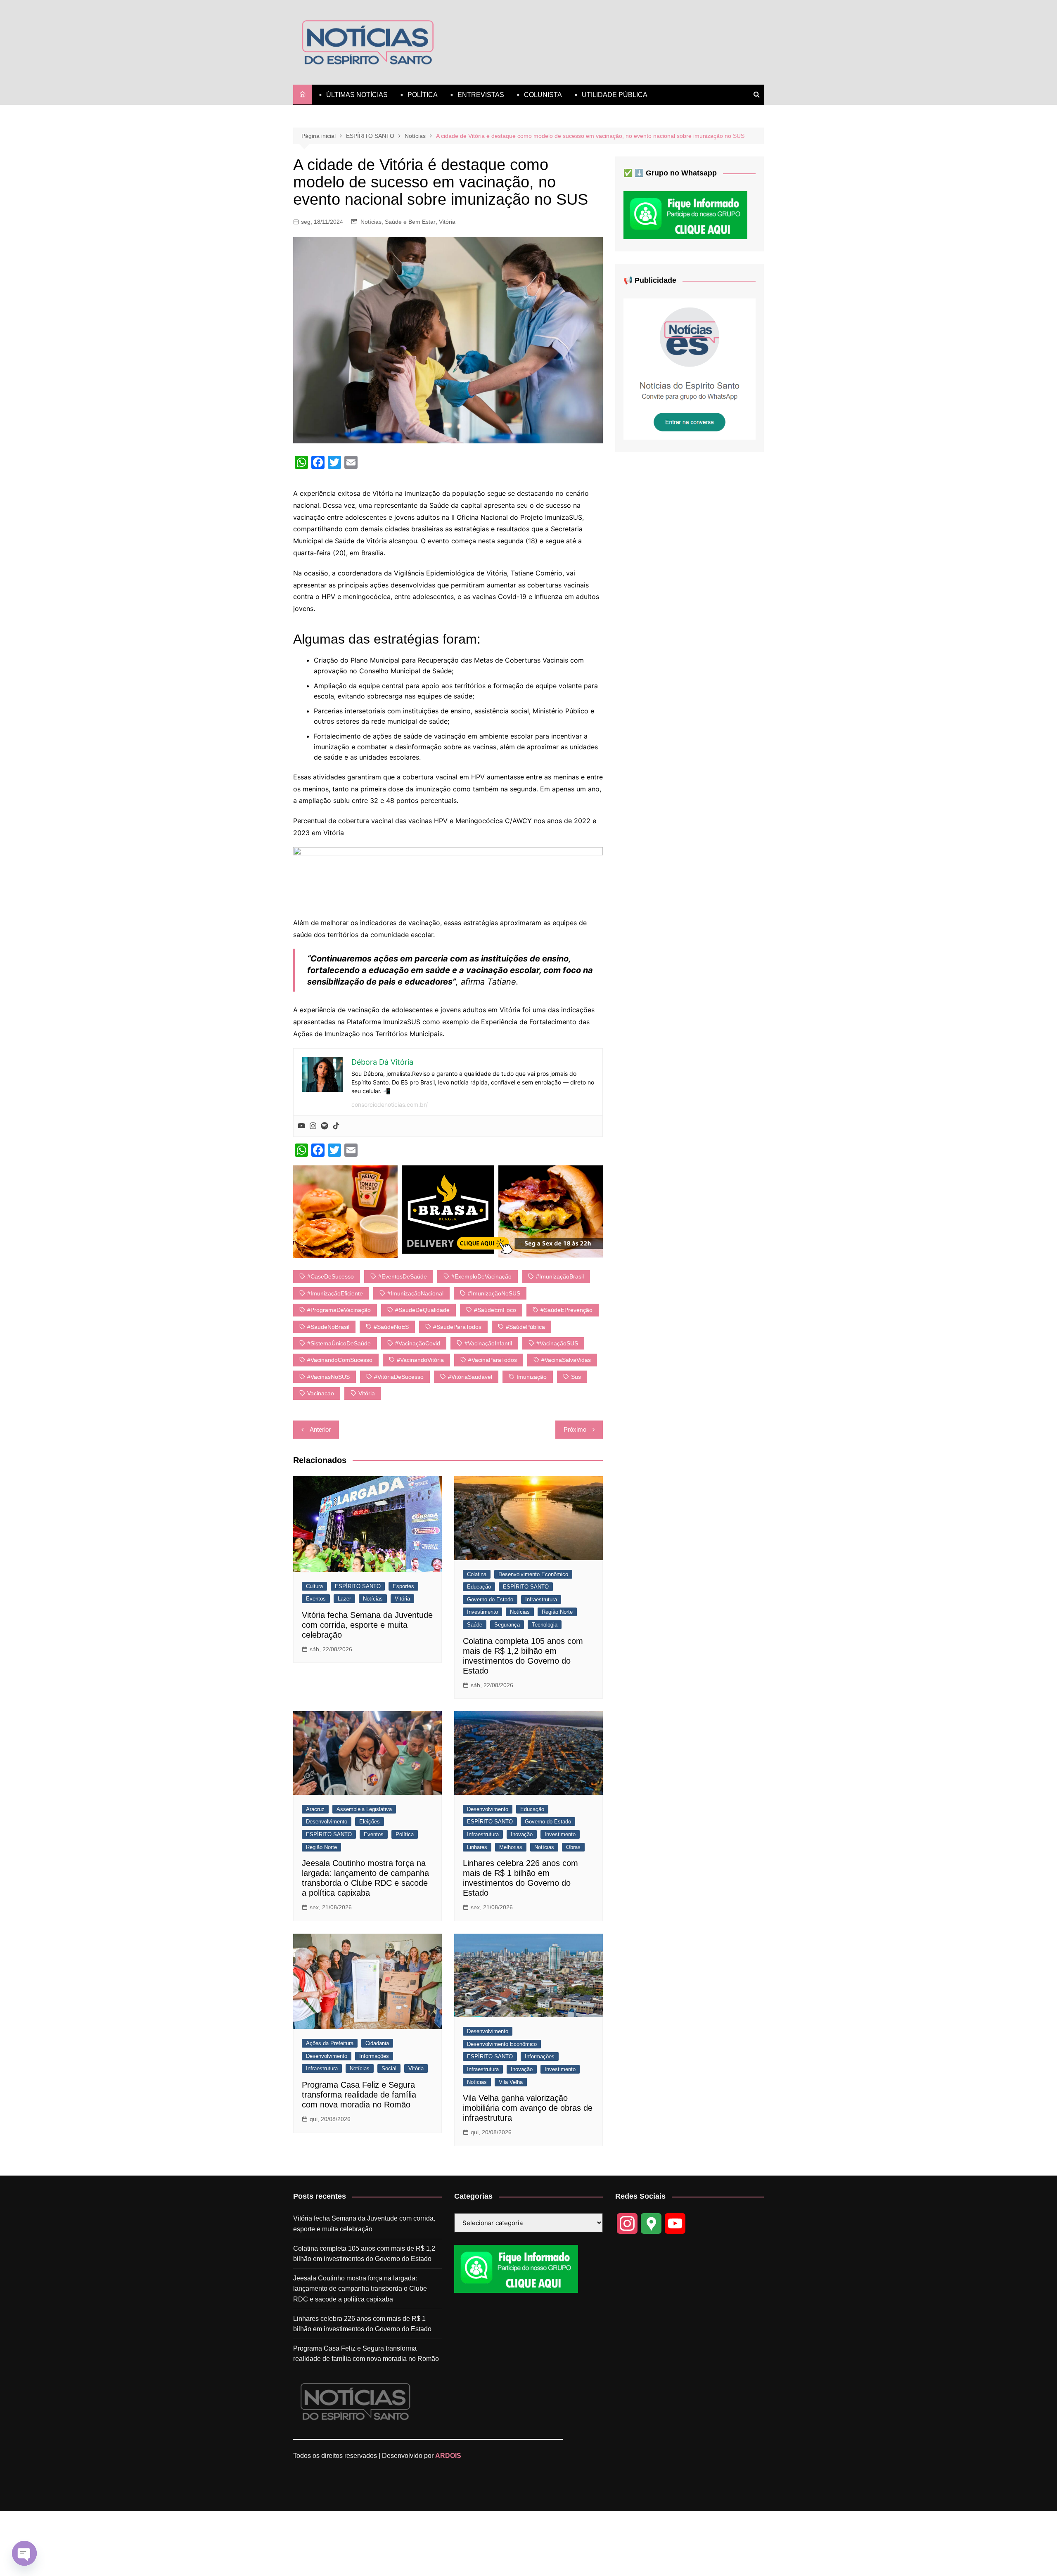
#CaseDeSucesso (331, 1276)
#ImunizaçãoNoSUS (494, 1293)
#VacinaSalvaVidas (566, 1360)
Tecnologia (545, 1625)
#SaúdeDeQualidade (422, 1310)
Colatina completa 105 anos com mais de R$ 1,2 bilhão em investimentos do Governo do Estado (364, 2254)
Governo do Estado (490, 1599)
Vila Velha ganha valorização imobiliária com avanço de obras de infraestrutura (528, 2108)
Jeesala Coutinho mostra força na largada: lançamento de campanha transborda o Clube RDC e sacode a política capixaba (360, 2289)
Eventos (316, 1599)
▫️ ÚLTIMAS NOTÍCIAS (352, 95)
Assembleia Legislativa (364, 1809)
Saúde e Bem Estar (410, 222)
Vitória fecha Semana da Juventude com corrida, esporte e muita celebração (367, 1625)
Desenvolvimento (327, 1822)
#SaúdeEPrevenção (566, 1310)
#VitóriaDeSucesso (399, 1377)
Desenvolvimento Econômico (533, 1574)
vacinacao (321, 1393)
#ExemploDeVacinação (481, 1276)
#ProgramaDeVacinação (339, 1310)
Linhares (477, 1847)
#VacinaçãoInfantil (488, 1343)
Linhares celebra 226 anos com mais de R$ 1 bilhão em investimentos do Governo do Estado (362, 2324)
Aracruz (315, 1809)
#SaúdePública (525, 1327)
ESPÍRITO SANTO (358, 1586)
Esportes (403, 1586)
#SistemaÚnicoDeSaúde (339, 1343)
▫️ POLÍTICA (418, 95)
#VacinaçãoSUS (557, 1343)
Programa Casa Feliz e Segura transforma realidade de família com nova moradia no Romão (359, 2095)
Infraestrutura (541, 1599)
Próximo (575, 1429)
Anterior (320, 1429)
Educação (479, 1587)
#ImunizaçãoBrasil (560, 1276)
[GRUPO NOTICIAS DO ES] (690, 369)
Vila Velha (511, 2082)
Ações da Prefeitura (330, 2043)
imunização (532, 1377)
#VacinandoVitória (420, 1360)
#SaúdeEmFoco (495, 1310)
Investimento (482, 1612)
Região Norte (557, 1612)
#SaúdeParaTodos (457, 1327)
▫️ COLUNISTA (538, 95)
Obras (573, 1847)
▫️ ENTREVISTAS (476, 95)
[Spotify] (325, 1126)
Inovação (522, 1834)
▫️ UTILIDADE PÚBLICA (610, 95)
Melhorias (511, 1847)
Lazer (344, 1599)
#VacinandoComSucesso (340, 1360)
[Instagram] (313, 1126)
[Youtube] (301, 1126)
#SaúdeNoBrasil (328, 1327)
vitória (367, 1393)
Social (389, 2068)
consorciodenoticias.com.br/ (390, 1105)
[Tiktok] (336, 1126)
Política (405, 1834)
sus (576, 1377)
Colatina (477, 1574)
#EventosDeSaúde (403, 1276)
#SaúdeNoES (391, 1327)
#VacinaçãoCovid (418, 1343)
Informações (374, 2056)
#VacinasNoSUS (328, 1377)
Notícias (371, 222)
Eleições (370, 1822)
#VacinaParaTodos (493, 1360)
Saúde (475, 1625)
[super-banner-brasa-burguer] (448, 1211)
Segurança (507, 1625)
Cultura (314, 1586)
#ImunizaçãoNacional (415, 1293)
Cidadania (377, 2043)
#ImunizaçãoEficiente (335, 1293)
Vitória (447, 222)
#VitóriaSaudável (470, 1377)
